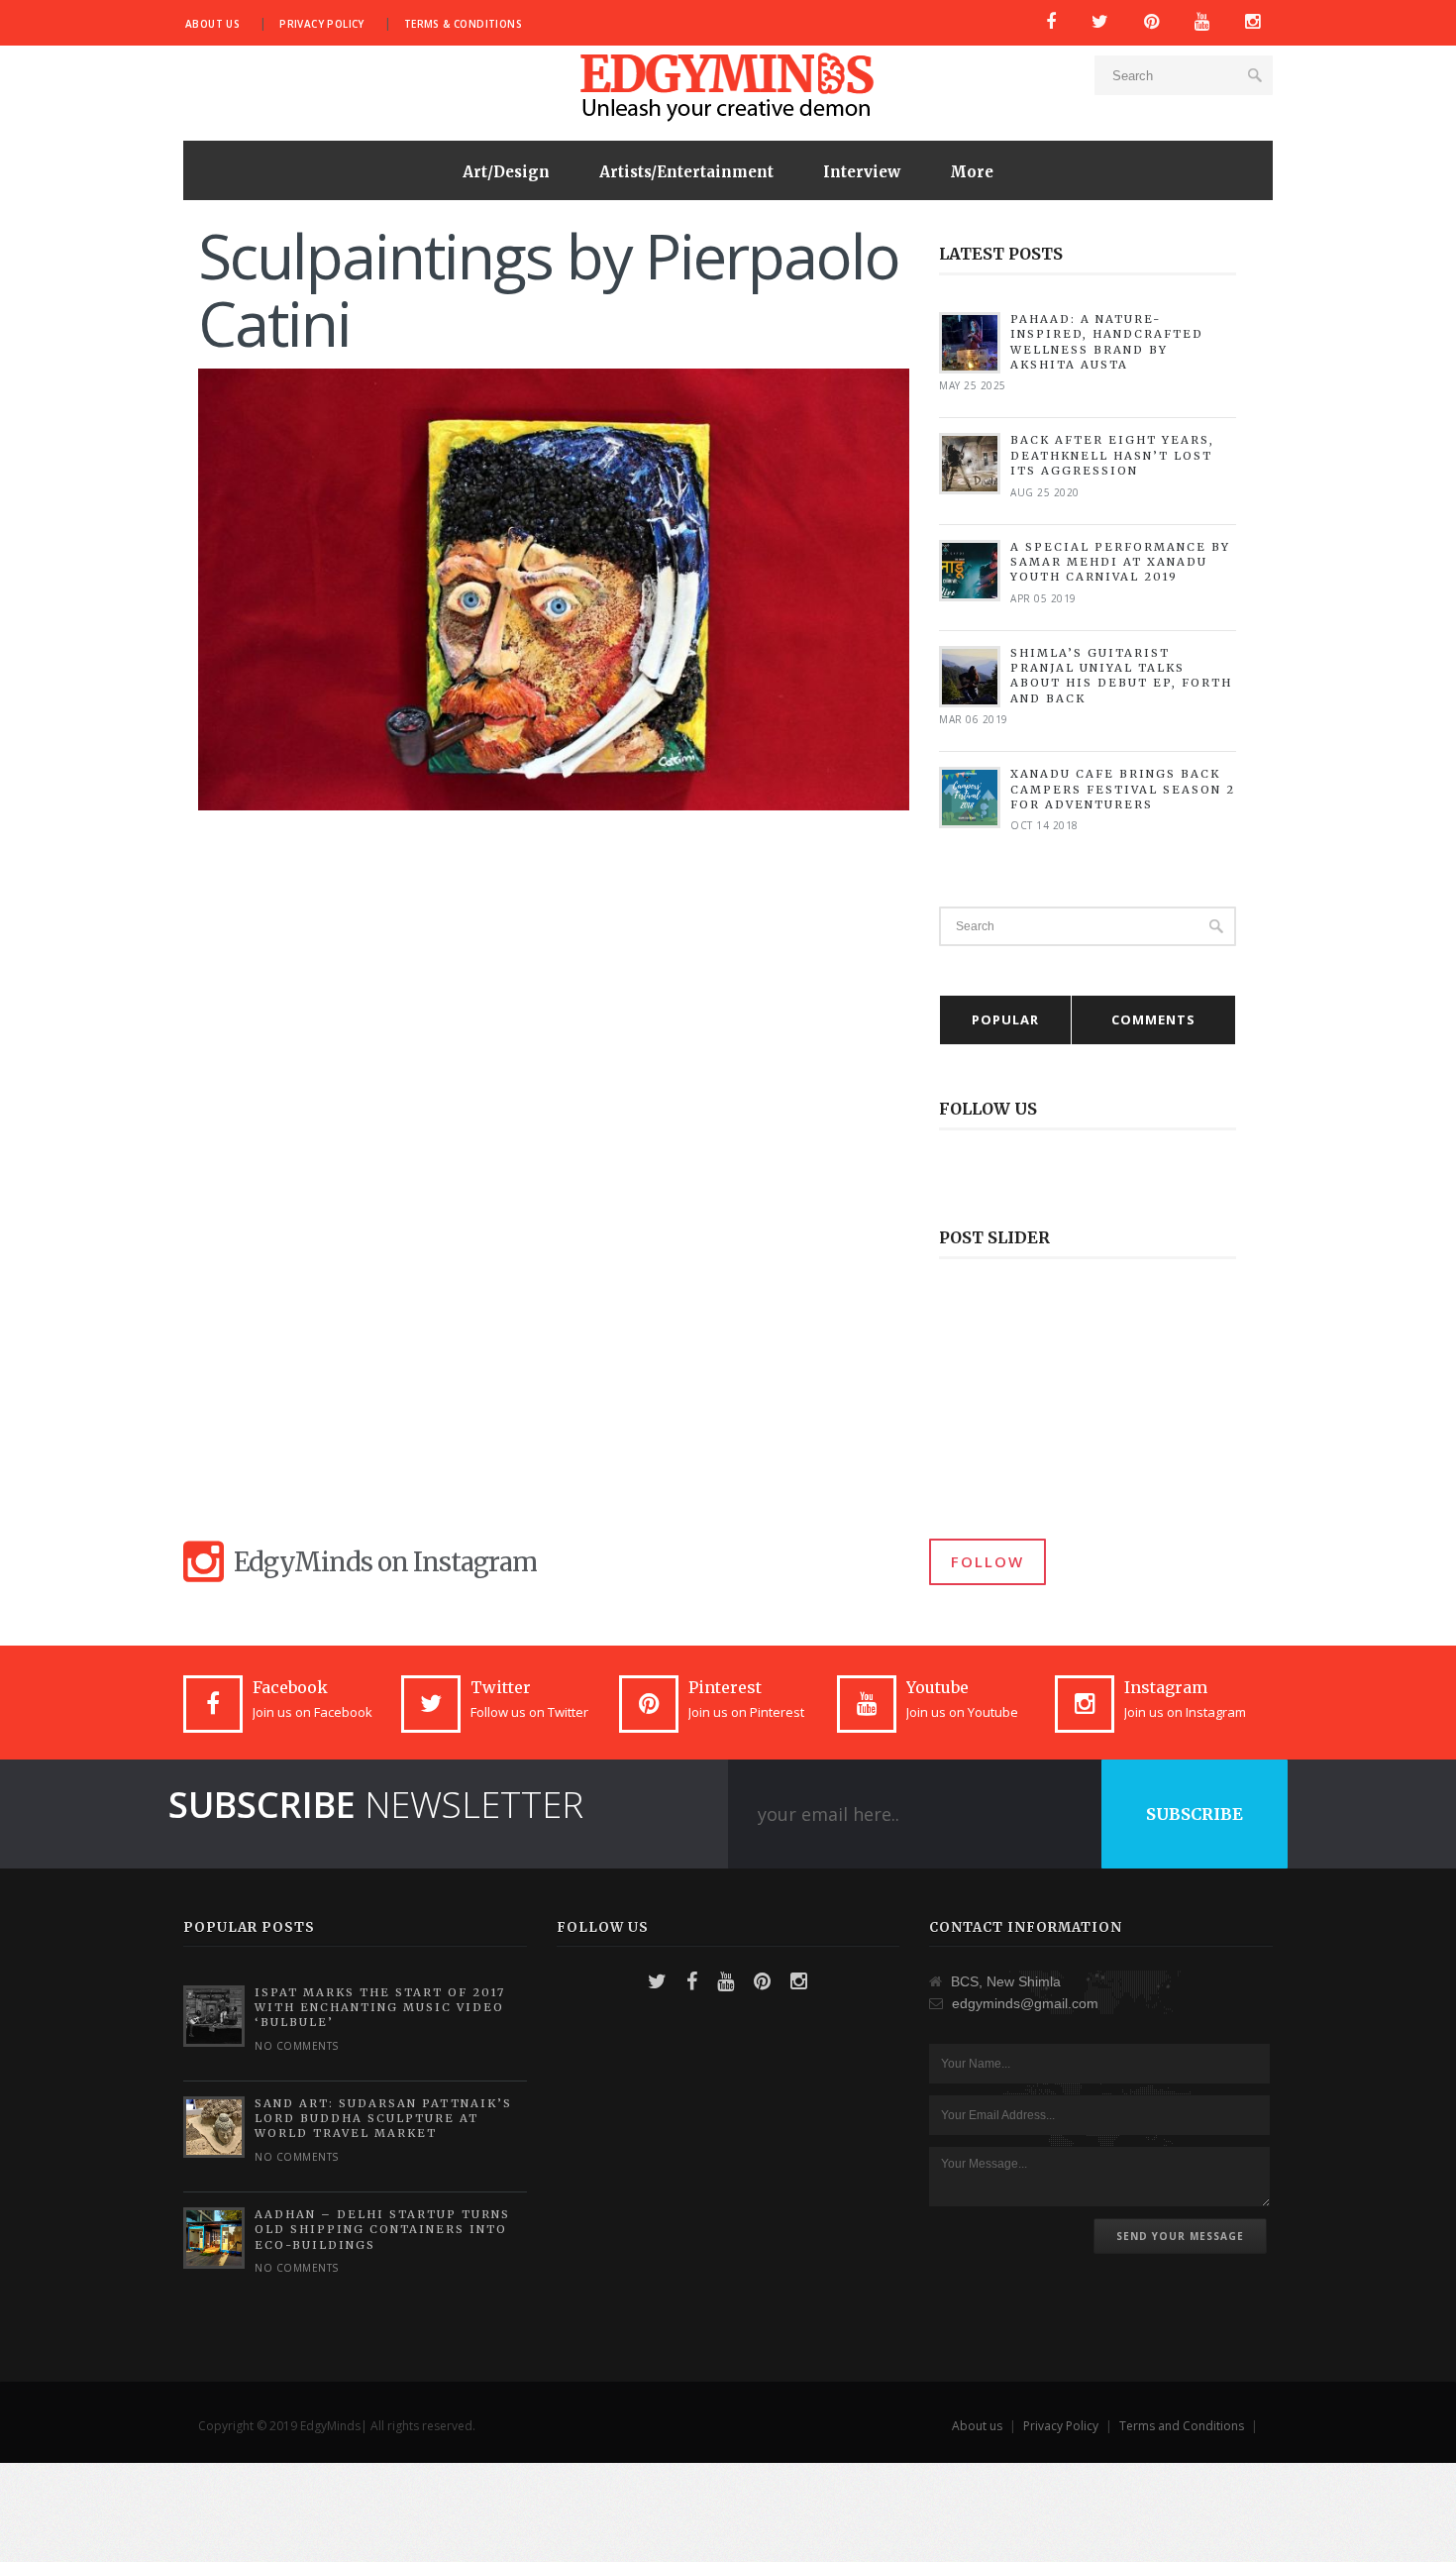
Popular (1005, 1019)
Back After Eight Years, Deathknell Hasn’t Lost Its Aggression (1112, 455)
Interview (862, 172)
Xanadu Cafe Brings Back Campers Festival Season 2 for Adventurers (1123, 789)
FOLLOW (988, 1561)
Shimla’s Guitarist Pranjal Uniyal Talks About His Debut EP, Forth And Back (1121, 676)
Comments (1153, 1019)
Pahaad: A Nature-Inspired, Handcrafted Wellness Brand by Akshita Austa (1107, 342)
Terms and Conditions (1182, 2426)
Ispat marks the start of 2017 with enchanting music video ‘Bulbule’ (380, 2008)
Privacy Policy (322, 24)
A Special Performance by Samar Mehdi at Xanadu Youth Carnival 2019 (1120, 562)
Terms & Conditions (463, 24)
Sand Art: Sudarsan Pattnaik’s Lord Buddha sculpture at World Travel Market (383, 2119)
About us (212, 24)
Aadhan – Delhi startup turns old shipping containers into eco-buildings (382, 2230)
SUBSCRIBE (1195, 1814)
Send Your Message (1180, 2236)
